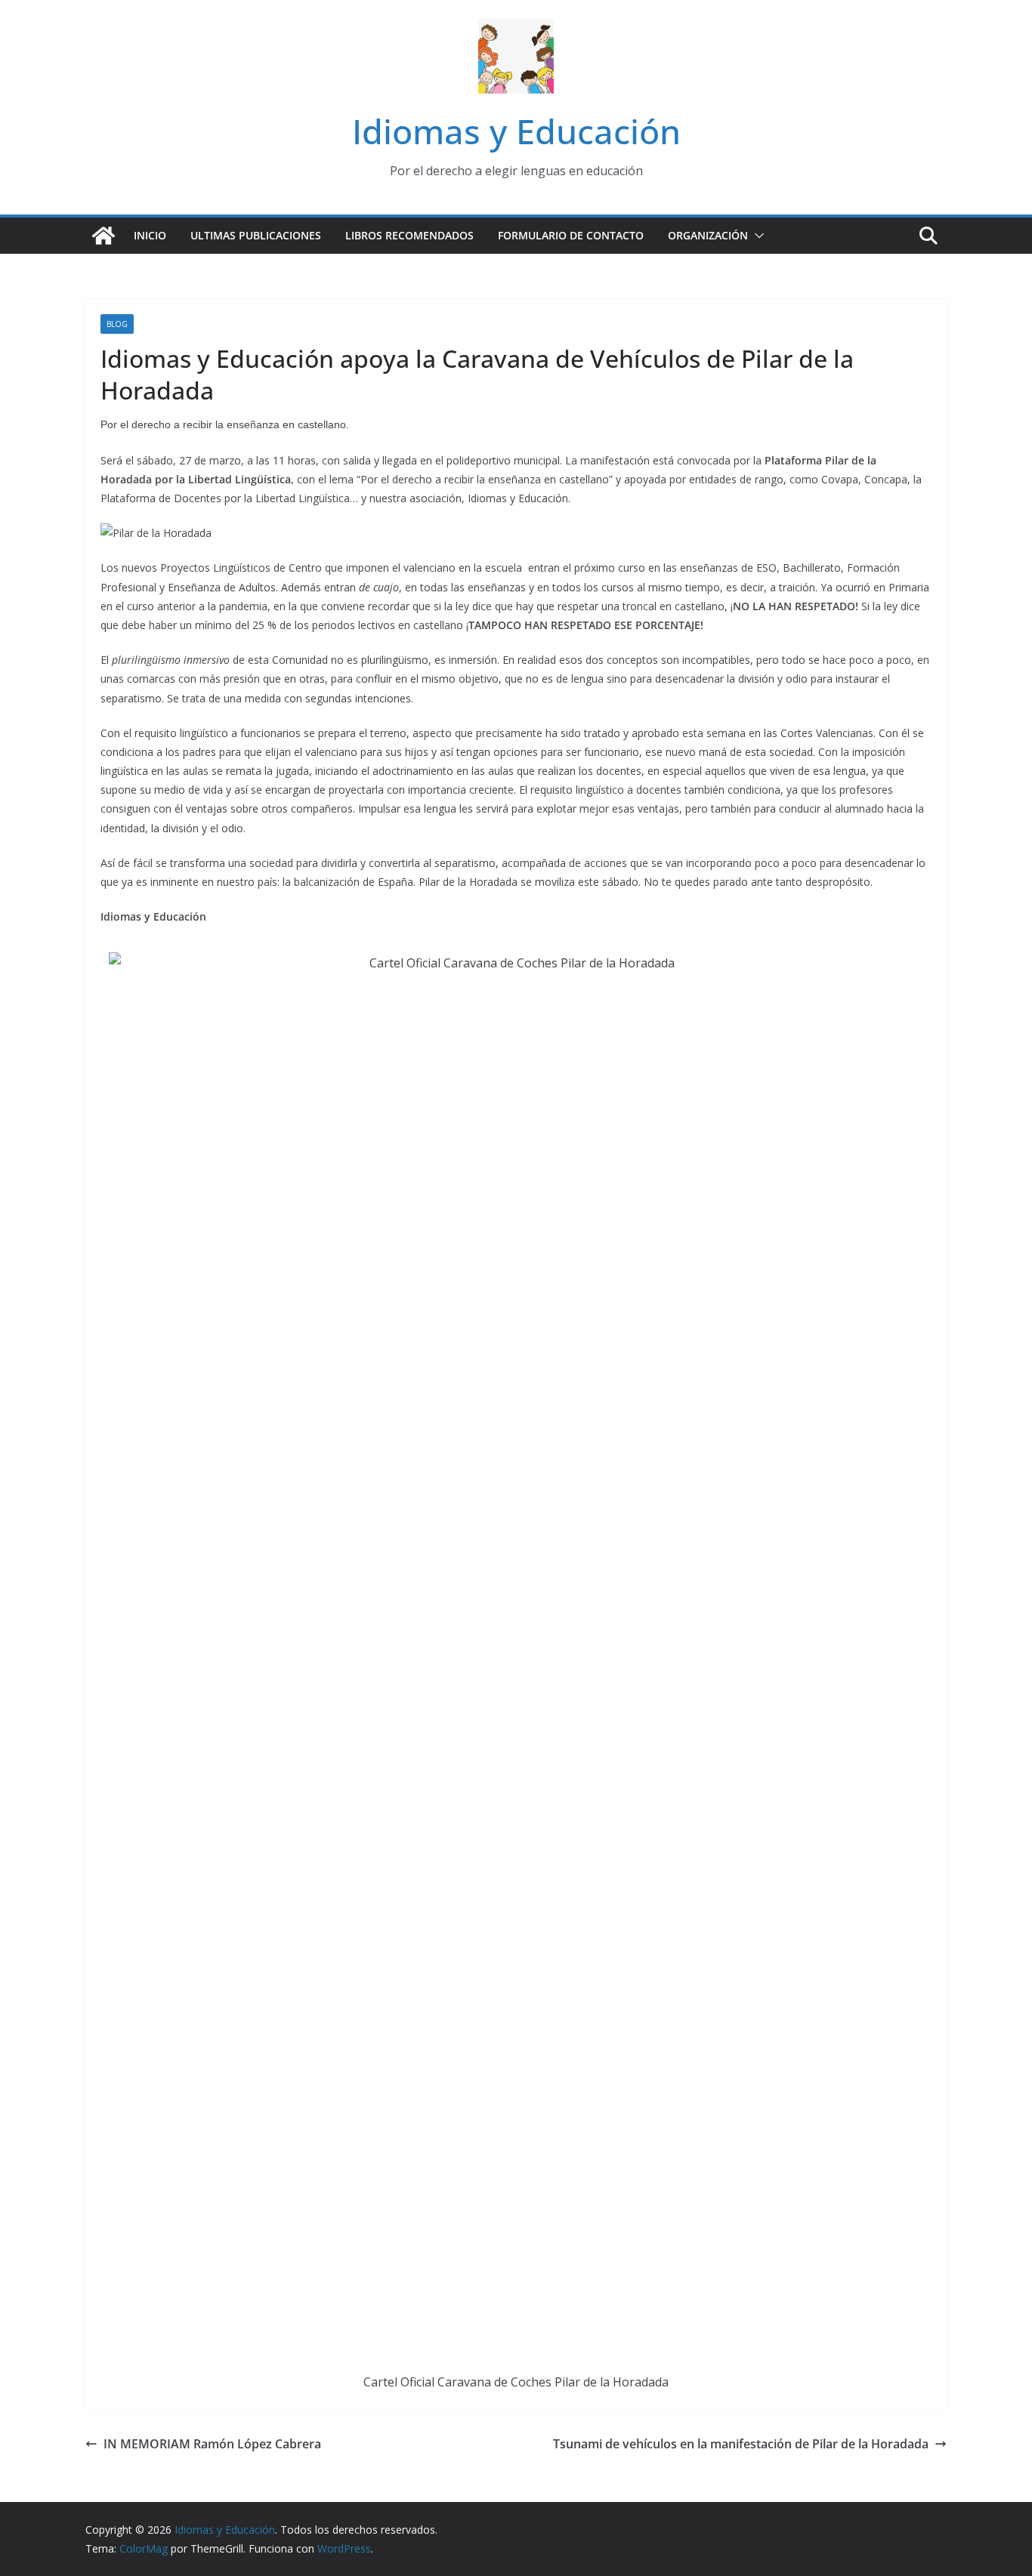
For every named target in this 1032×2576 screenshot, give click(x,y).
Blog (117, 324)
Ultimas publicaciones (256, 235)
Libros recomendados (409, 235)
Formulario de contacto (571, 235)
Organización (708, 235)
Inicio (150, 235)
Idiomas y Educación (516, 131)
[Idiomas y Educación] (104, 236)
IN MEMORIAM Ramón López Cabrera (212, 2444)
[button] (756, 236)
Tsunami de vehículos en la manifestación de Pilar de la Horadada (741, 2444)
